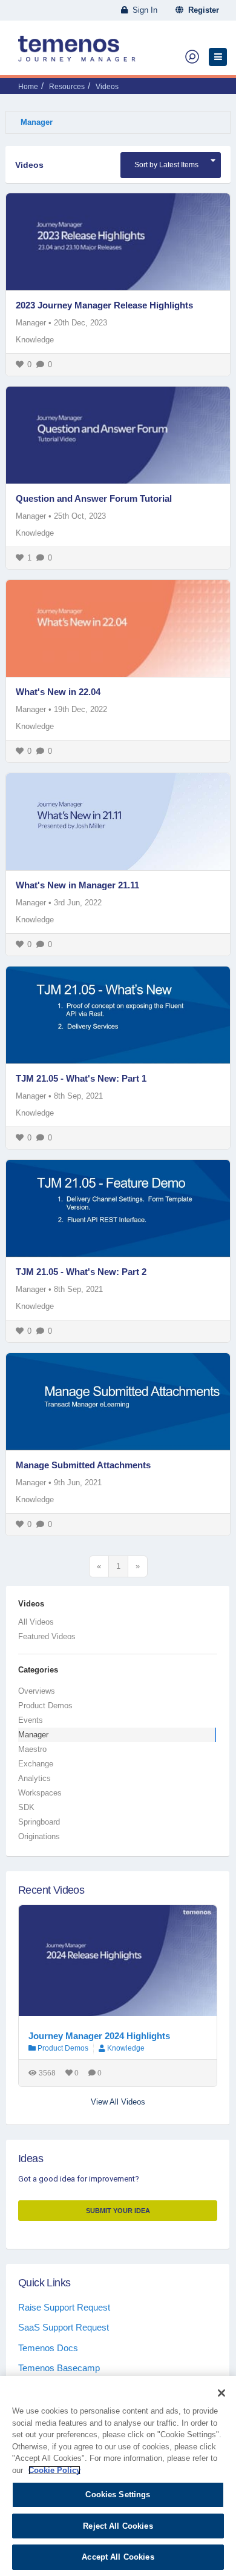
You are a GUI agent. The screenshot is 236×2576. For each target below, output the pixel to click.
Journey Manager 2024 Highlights (99, 2036)
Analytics (34, 1778)
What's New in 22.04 (58, 692)
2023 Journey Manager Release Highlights (104, 305)
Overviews (37, 1691)
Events (31, 1720)
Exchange (36, 1764)
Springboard (39, 1822)
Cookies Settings (118, 2494)
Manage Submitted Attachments (83, 1465)
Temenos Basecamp (59, 2368)
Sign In (143, 10)
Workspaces (40, 1793)
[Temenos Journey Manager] (77, 53)
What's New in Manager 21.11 (77, 885)
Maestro (32, 1749)
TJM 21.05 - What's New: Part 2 (81, 1272)
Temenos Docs (48, 2348)
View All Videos (118, 2102)
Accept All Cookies (118, 2557)
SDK (26, 1807)
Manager (37, 122)
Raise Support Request (64, 2307)
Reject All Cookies (118, 2526)
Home (28, 87)
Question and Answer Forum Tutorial (94, 498)
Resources (67, 87)
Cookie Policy (54, 2470)
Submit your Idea (118, 2211)
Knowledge (35, 340)
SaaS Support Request (64, 2327)
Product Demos (45, 1706)
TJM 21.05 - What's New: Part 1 (81, 1078)
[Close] (221, 2393)
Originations (39, 1836)
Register (201, 10)
